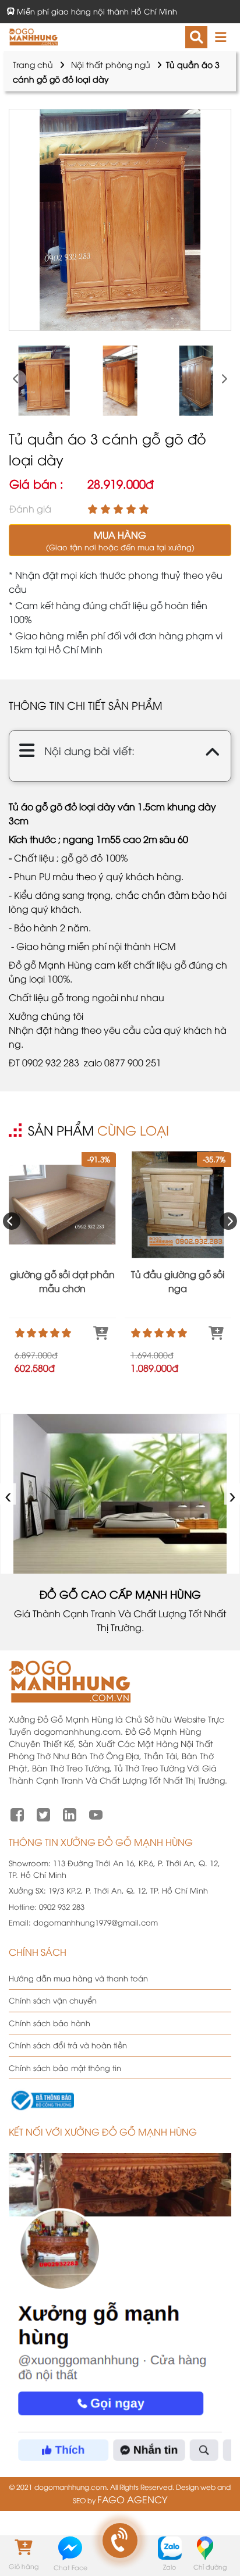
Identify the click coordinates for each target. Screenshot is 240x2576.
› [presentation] (233, 1494)
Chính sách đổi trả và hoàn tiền (68, 2045)
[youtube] (96, 1813)
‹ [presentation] (8, 1494)
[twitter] (43, 1813)
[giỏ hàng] (23, 2547)
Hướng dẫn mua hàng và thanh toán (78, 1978)
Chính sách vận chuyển (53, 2000)
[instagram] (70, 1813)
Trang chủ (33, 64)
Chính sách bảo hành (50, 2023)
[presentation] (17, 379)
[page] (17, 1813)
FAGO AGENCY (132, 2499)
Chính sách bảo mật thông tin (65, 2068)
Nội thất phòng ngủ (111, 64)
